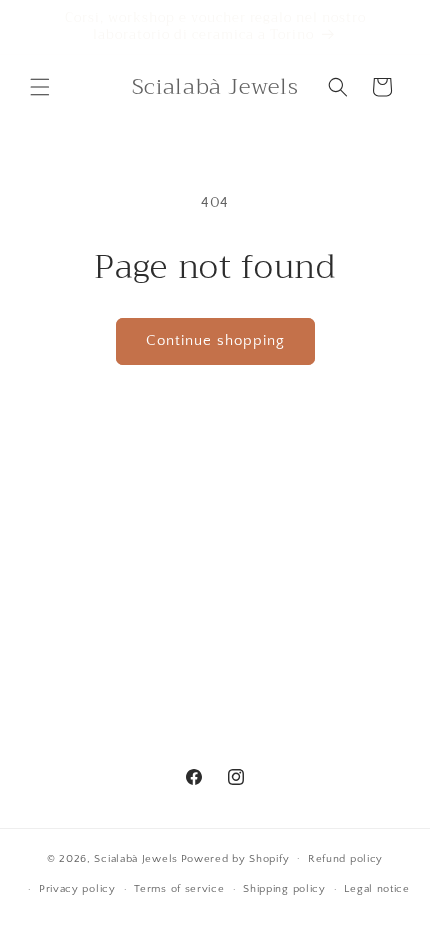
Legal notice (376, 889)
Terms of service (179, 889)
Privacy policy (77, 889)
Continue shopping (215, 340)
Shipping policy (284, 889)
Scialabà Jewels (136, 858)
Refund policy (345, 859)
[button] (40, 87)
